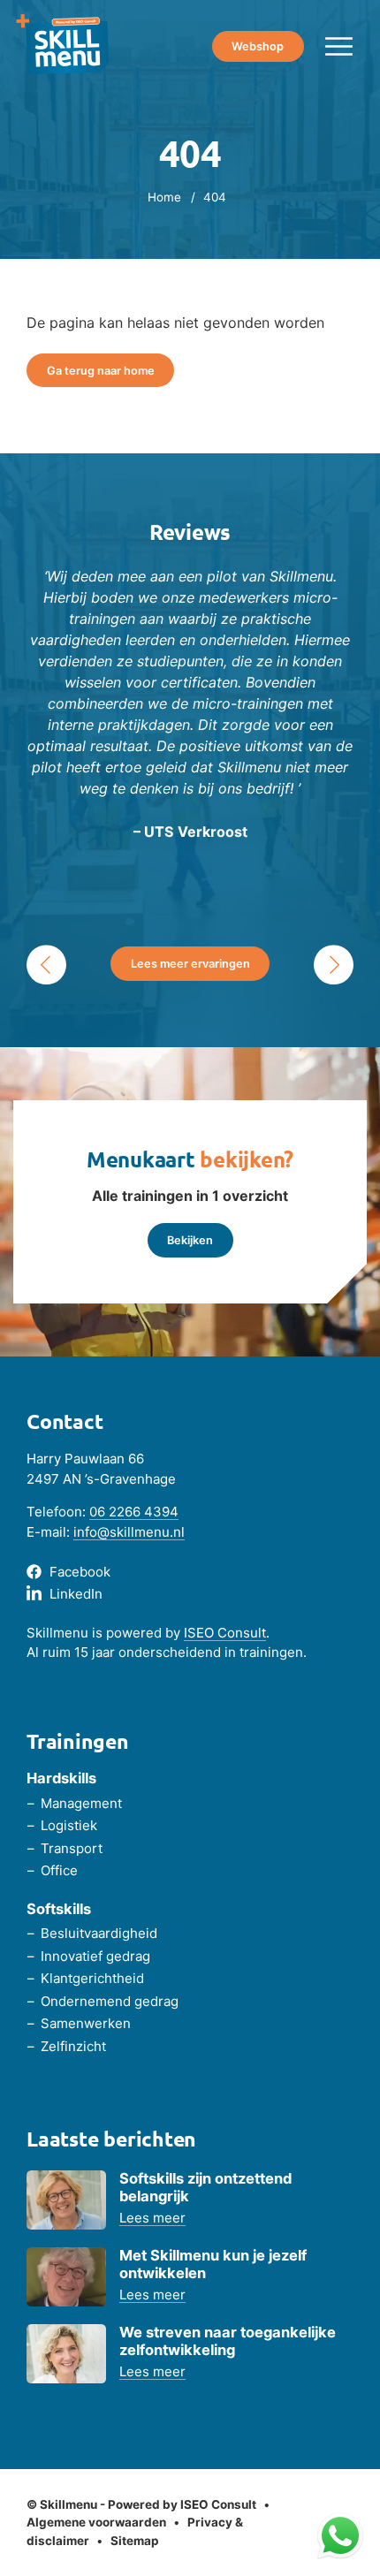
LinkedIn (76, 1594)
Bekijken (190, 1240)
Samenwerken (86, 2023)
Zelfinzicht (73, 2046)
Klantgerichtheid (92, 1978)
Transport (72, 1848)
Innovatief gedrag (95, 1956)
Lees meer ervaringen (190, 964)
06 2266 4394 (134, 1512)
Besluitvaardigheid (99, 1933)
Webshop (258, 46)
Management (81, 1803)
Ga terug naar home (101, 371)
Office (59, 1870)
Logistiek (69, 1825)
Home (164, 197)
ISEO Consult (225, 1633)
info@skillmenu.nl (129, 1532)
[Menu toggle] (339, 46)
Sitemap (135, 2541)
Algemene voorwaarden (96, 2522)
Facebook (80, 1572)
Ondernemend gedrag (110, 2001)
